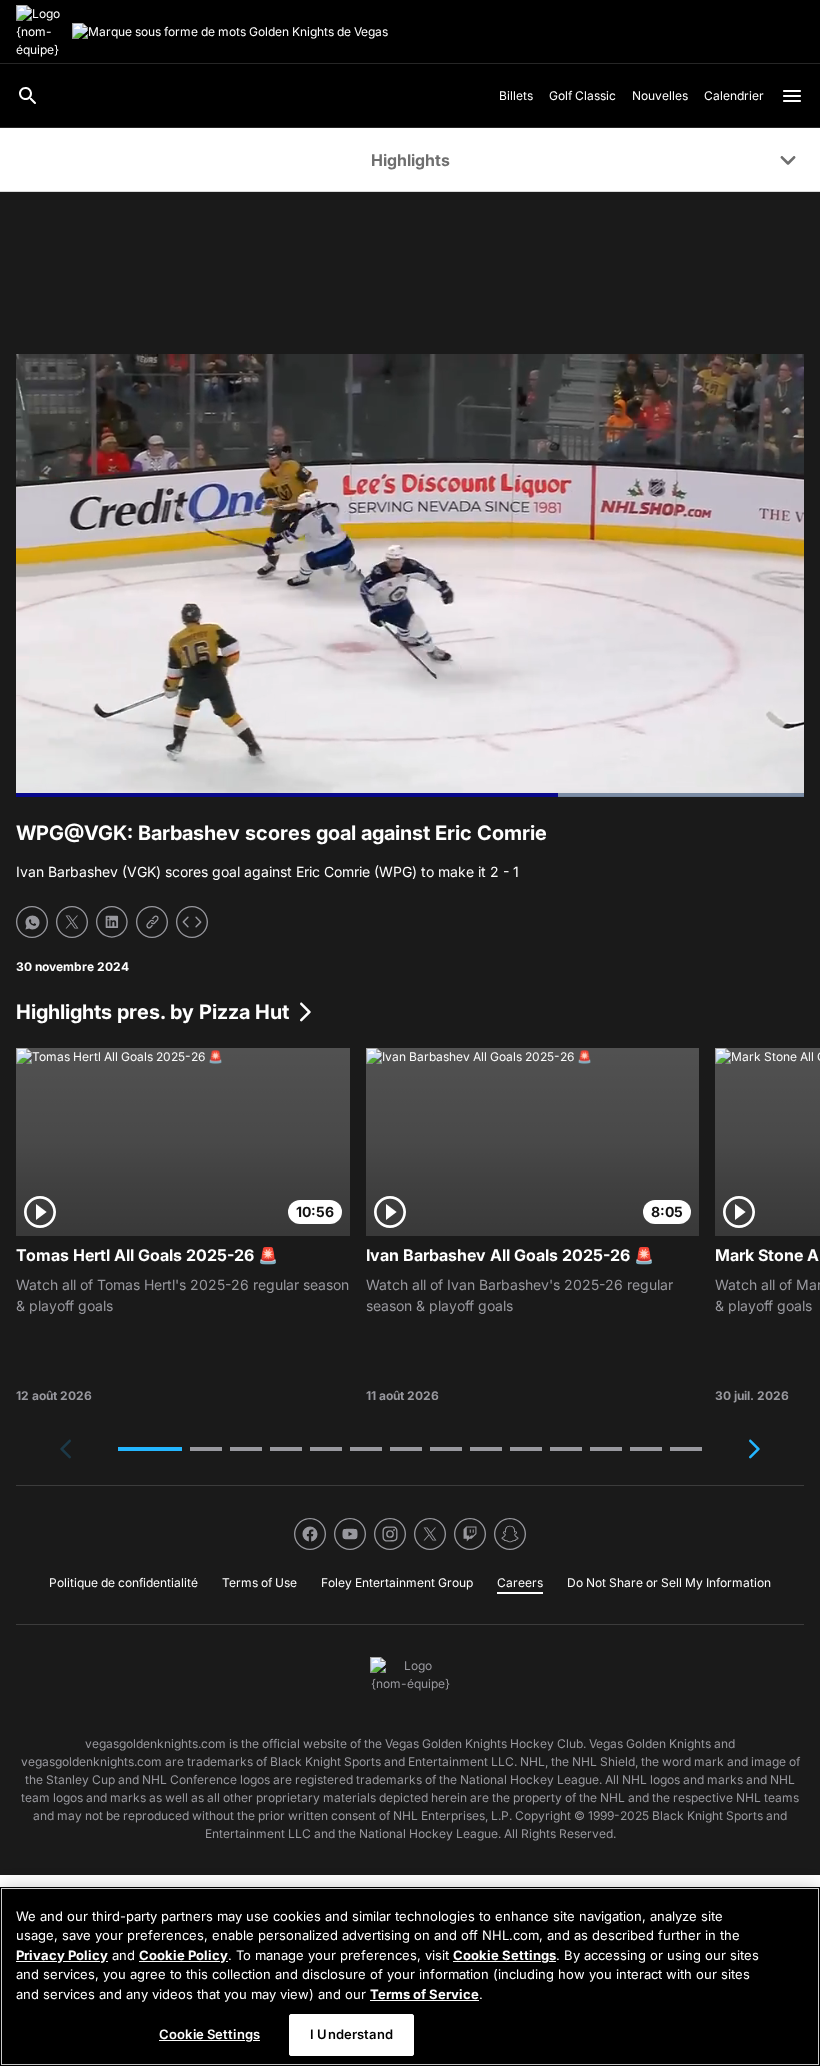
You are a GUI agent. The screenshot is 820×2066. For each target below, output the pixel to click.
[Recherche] (28, 96)
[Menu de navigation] (792, 96)
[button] (150, 1449)
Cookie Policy (183, 1955)
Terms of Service (424, 1994)
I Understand (351, 2034)
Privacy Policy (62, 1955)
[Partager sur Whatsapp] (32, 922)
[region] (410, 1976)
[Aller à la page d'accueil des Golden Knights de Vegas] (40, 32)
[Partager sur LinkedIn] (112, 922)
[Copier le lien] (152, 922)
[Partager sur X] (72, 922)
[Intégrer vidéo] (192, 922)
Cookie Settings (504, 1955)
